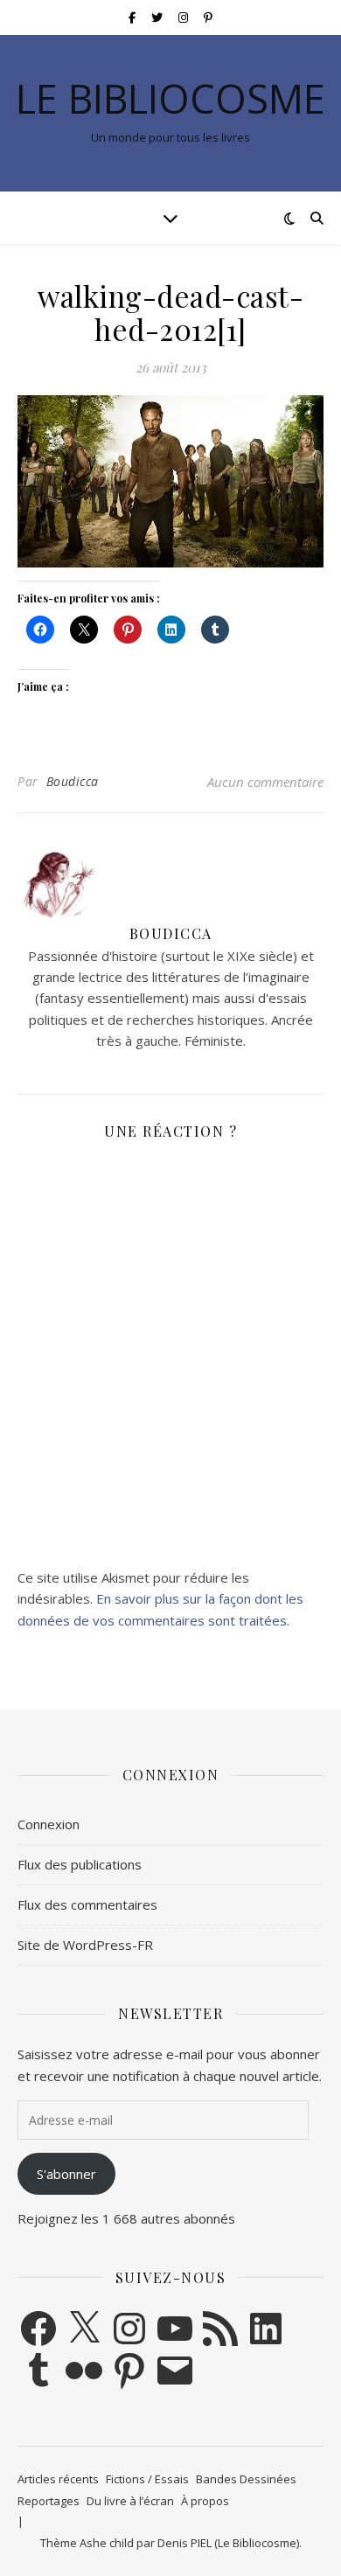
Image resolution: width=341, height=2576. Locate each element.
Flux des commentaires (87, 1904)
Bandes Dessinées (246, 2479)
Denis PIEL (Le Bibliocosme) (228, 2543)
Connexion (49, 1824)
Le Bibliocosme (170, 98)
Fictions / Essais (147, 2479)
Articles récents (58, 2479)
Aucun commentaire (265, 782)
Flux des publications (80, 1864)
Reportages (49, 2501)
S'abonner (66, 2174)
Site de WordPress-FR (85, 1945)
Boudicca (73, 781)
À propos (205, 2501)
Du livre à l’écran (130, 2501)
